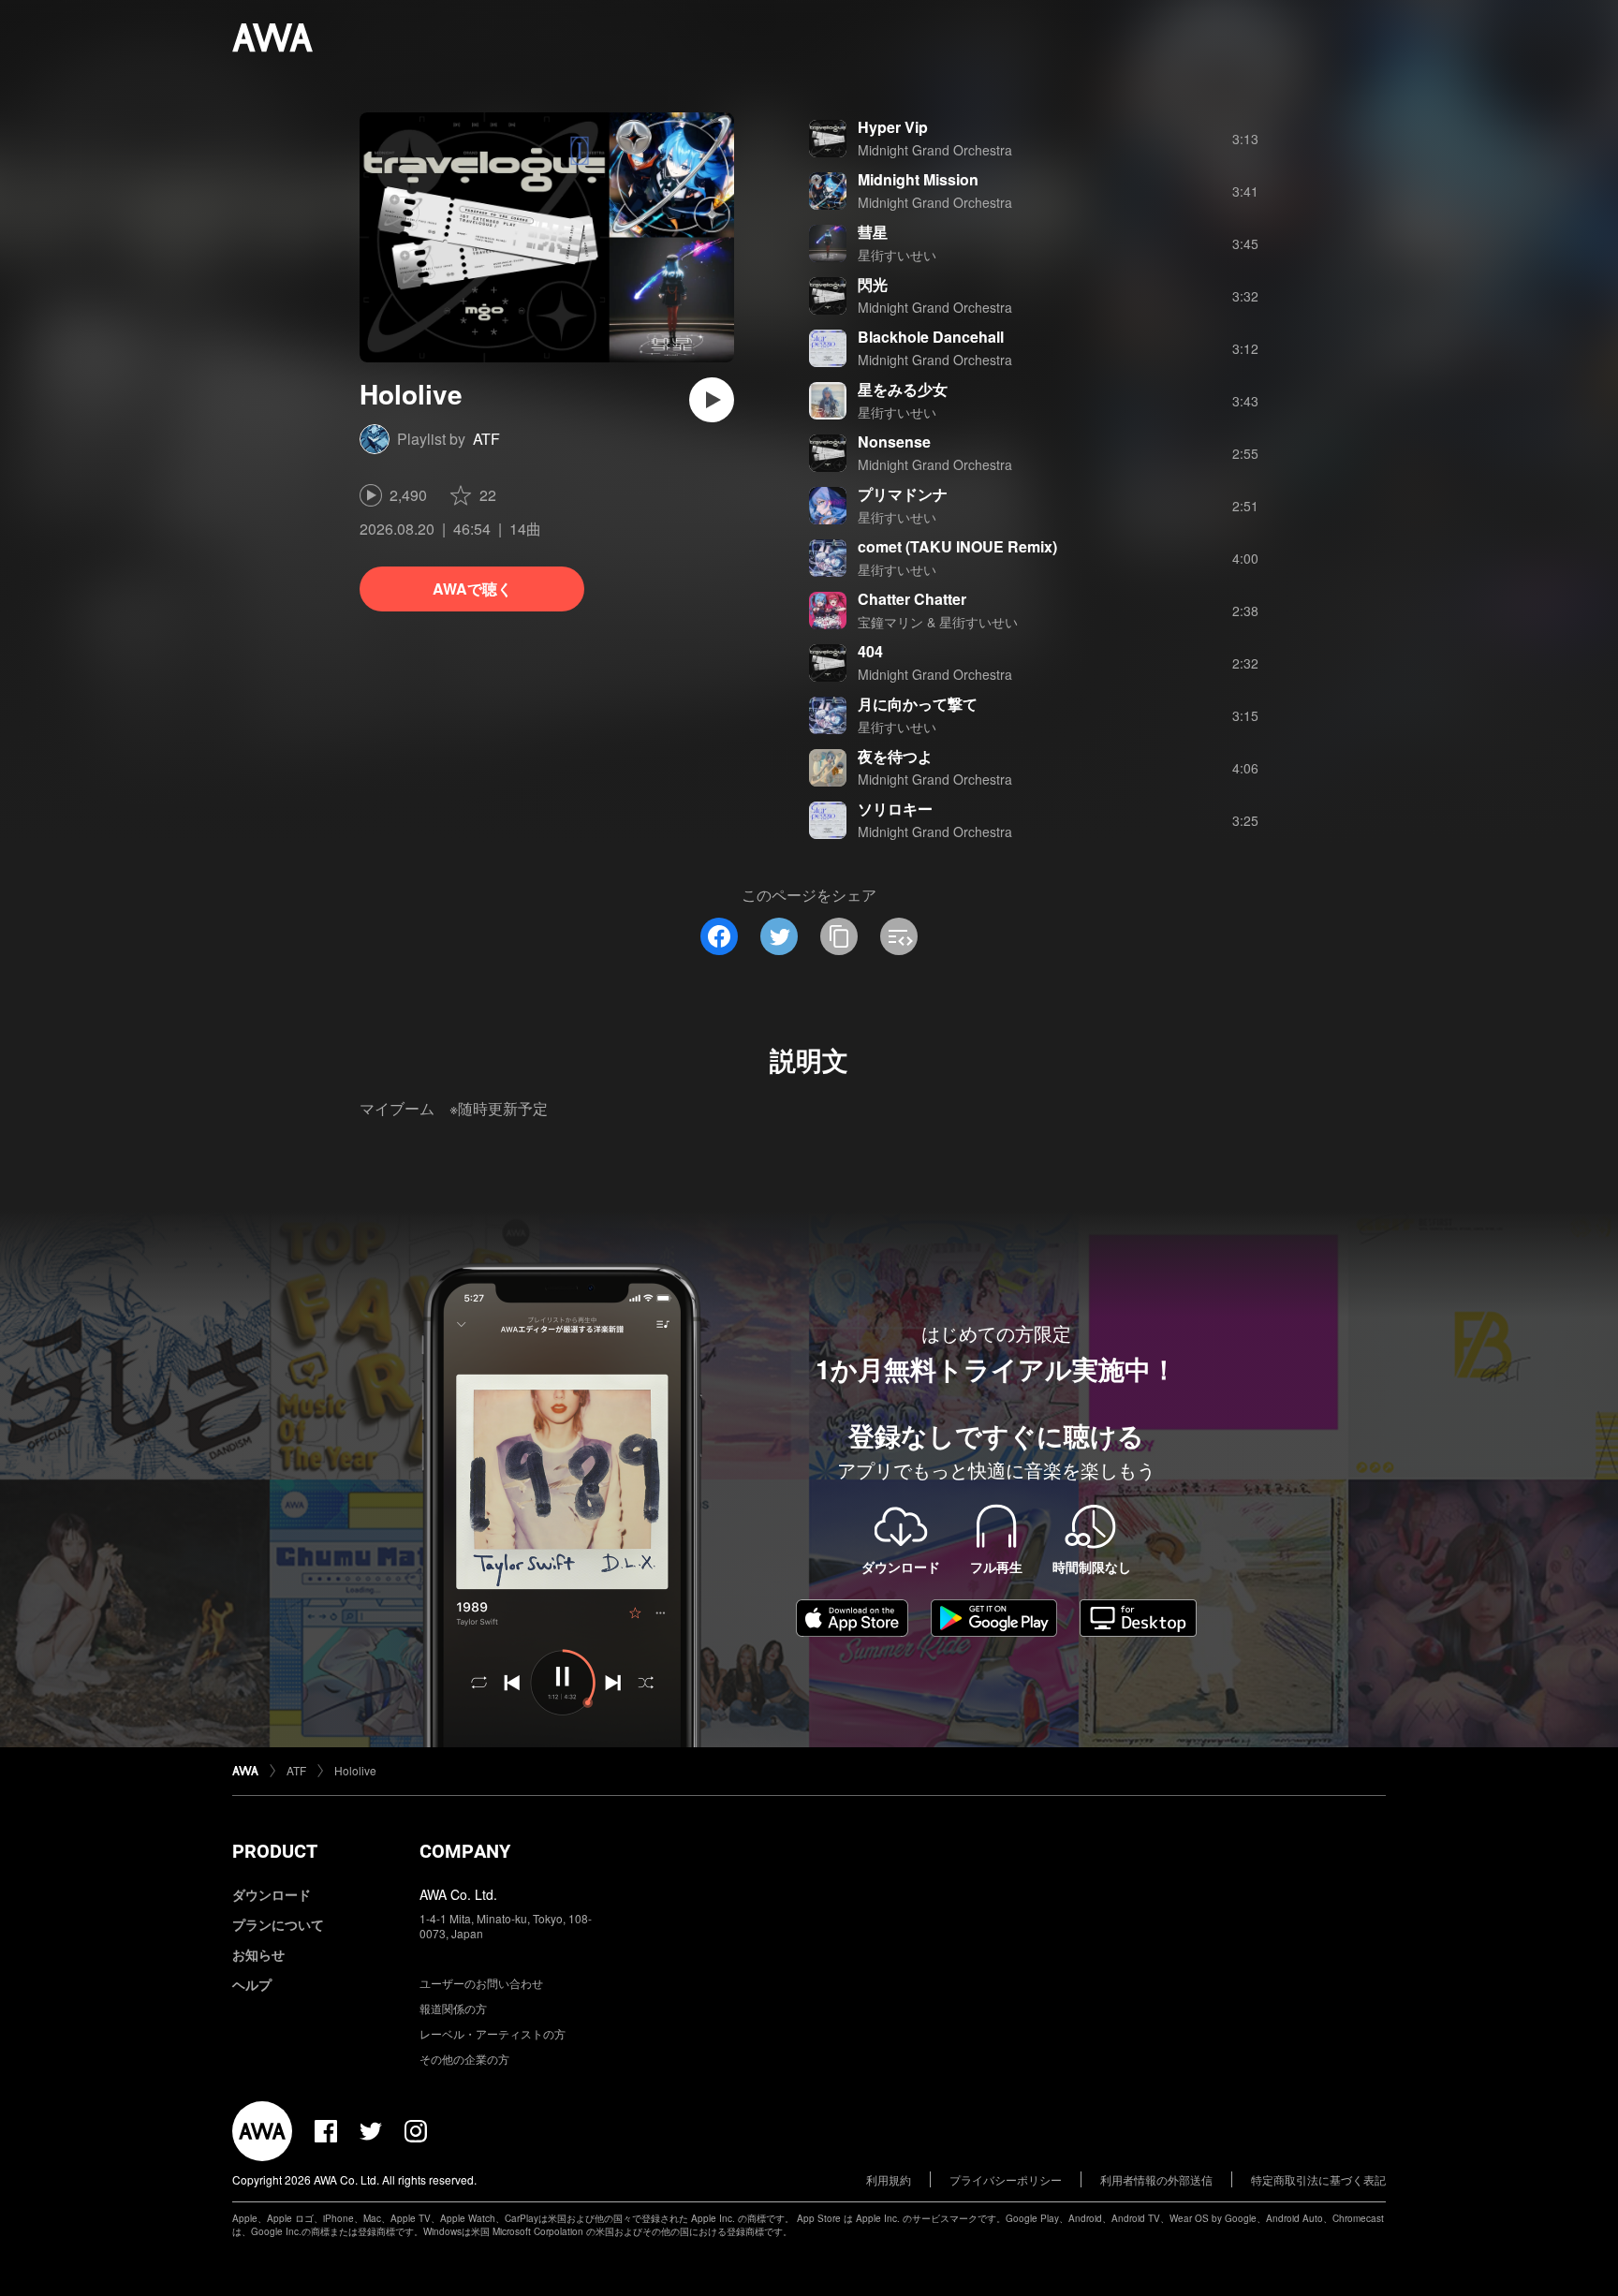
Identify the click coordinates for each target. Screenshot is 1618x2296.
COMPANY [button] (465, 1851)
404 (870, 651)
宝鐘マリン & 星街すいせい (938, 622)
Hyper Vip (893, 127)
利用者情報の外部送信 (1156, 2179)
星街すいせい (897, 255)
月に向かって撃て (918, 704)
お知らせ (258, 1954)
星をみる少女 (903, 389)
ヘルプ (252, 1984)
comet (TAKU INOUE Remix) (957, 546)
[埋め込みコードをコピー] (899, 936)
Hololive (355, 1770)
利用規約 (889, 2179)
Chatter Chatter (912, 599)
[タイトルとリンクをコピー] (839, 936)
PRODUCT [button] (275, 1851)
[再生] (712, 400)
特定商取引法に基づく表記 (1318, 2179)
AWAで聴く (472, 589)
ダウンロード (272, 1894)
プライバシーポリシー (1006, 2179)
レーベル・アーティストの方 (493, 2033)
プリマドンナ (903, 494)
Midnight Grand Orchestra (935, 150)
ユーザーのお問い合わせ (481, 1983)
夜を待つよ (895, 756)
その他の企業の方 (464, 2059)
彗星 (873, 232)
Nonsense (894, 442)
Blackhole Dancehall (931, 337)
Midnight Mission (918, 179)
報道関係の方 (453, 2008)
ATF (486, 439)
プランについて (278, 1924)
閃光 (873, 284)
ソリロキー (895, 809)
